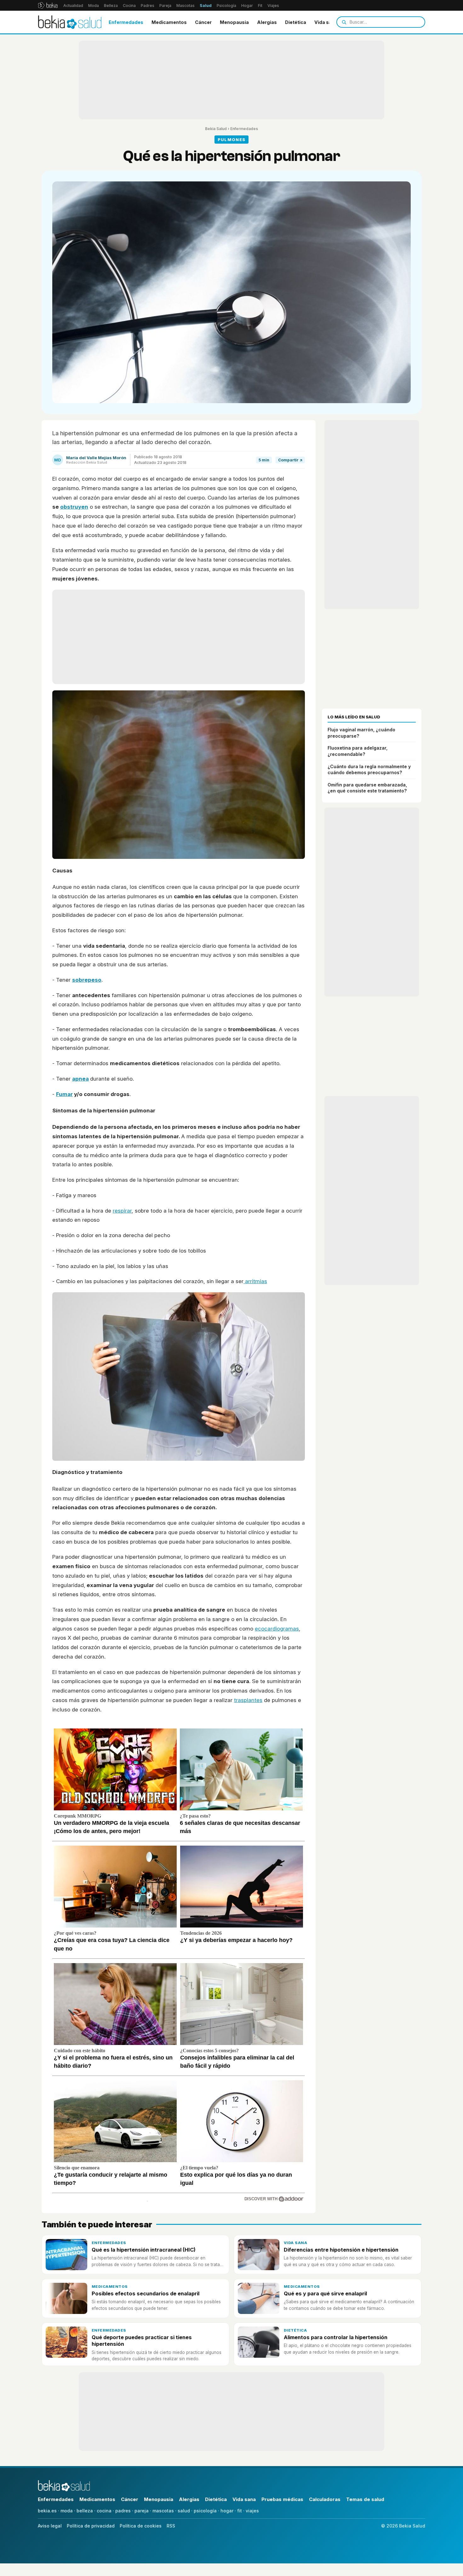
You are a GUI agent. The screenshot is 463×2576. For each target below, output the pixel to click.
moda (67, 2511)
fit (240, 2511)
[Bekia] (48, 5)
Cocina (129, 6)
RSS (171, 2526)
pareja (142, 2511)
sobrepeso (87, 980)
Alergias (267, 22)
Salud (206, 6)
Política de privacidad (91, 2526)
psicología (205, 2511)
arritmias (255, 1281)
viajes (252, 2511)
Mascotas (186, 6)
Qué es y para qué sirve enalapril (325, 2293)
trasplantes (248, 1700)
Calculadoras (325, 2499)
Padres (148, 6)
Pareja (165, 6)
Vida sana (326, 22)
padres (123, 2511)
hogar (227, 2511)
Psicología (226, 6)
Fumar (64, 1094)
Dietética (296, 22)
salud (184, 2511)
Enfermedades (126, 22)
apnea (80, 1079)
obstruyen (74, 507)
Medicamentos (169, 22)
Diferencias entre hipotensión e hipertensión (341, 2250)
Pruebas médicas (282, 2499)
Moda (94, 6)
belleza (85, 2511)
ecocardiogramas (277, 1629)
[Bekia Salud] (70, 22)
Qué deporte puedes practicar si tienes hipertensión (142, 2341)
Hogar (247, 6)
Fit (260, 6)
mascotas (163, 2511)
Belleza (111, 6)
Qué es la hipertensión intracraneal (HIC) (144, 2250)
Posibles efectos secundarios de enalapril (146, 2293)
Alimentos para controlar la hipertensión (336, 2337)
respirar (122, 1211)
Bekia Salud (216, 129)
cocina (104, 2511)
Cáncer (203, 22)
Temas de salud (365, 2499)
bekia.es (47, 2511)
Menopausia (234, 22)
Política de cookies (141, 2526)
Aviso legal (50, 2526)
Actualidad (73, 6)
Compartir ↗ (290, 460)
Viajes (273, 6)
